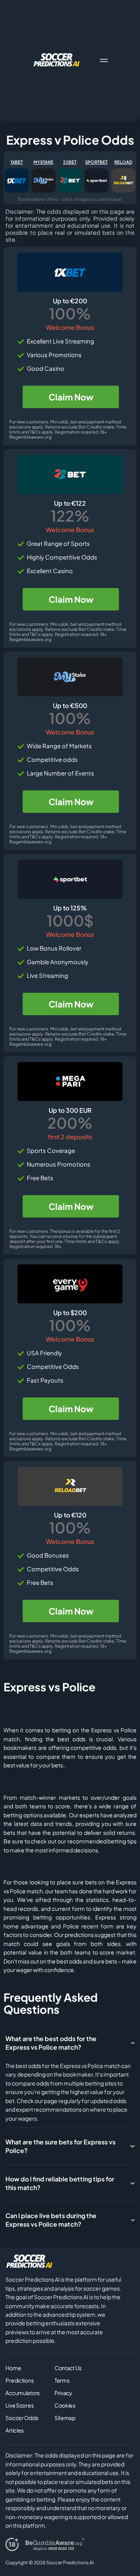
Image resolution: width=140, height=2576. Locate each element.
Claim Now (71, 397)
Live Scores (19, 2405)
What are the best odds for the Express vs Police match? (51, 2043)
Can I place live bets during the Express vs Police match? (51, 2220)
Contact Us (68, 2368)
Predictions (19, 2380)
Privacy (63, 2393)
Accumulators (23, 2393)
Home (13, 2368)
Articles (15, 2430)
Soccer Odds (22, 2418)
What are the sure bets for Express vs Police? (60, 2146)
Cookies (65, 2405)
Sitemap (65, 2418)
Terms (62, 2380)
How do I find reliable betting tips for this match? (60, 2183)
